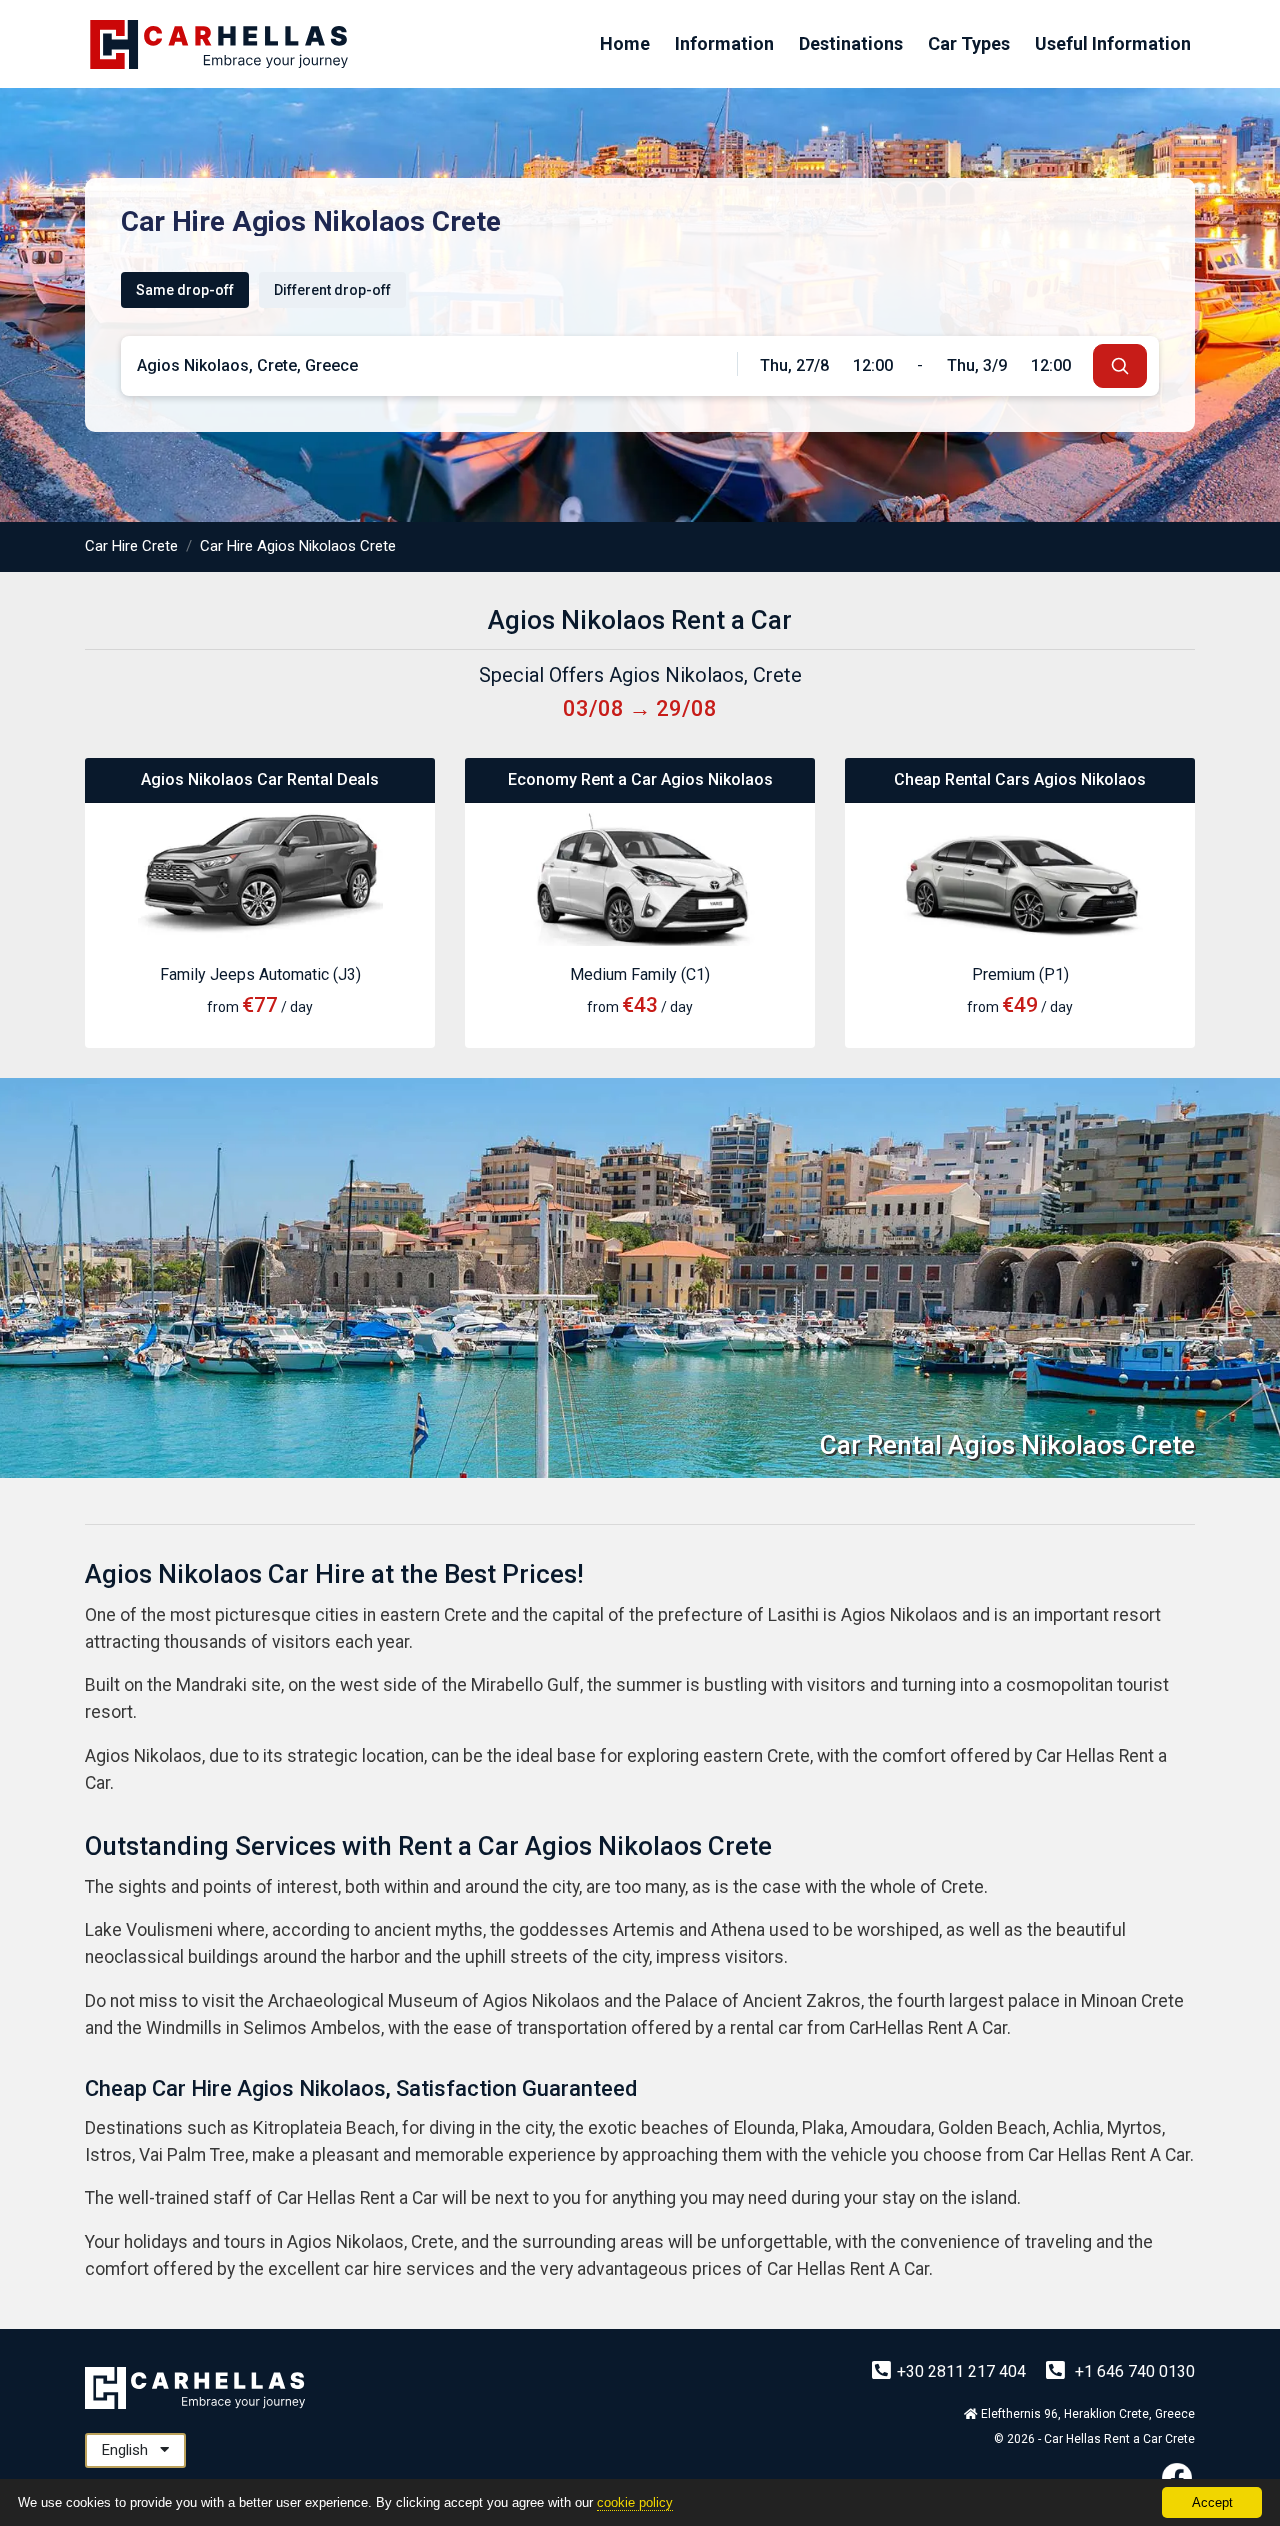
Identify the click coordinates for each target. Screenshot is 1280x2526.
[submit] (1120, 366)
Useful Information (1113, 43)
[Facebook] (1177, 2477)
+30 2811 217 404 (963, 2371)
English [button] (127, 2450)
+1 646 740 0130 (1133, 2371)
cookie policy (635, 2502)
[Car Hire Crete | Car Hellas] (219, 44)
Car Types (969, 43)
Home (625, 43)
